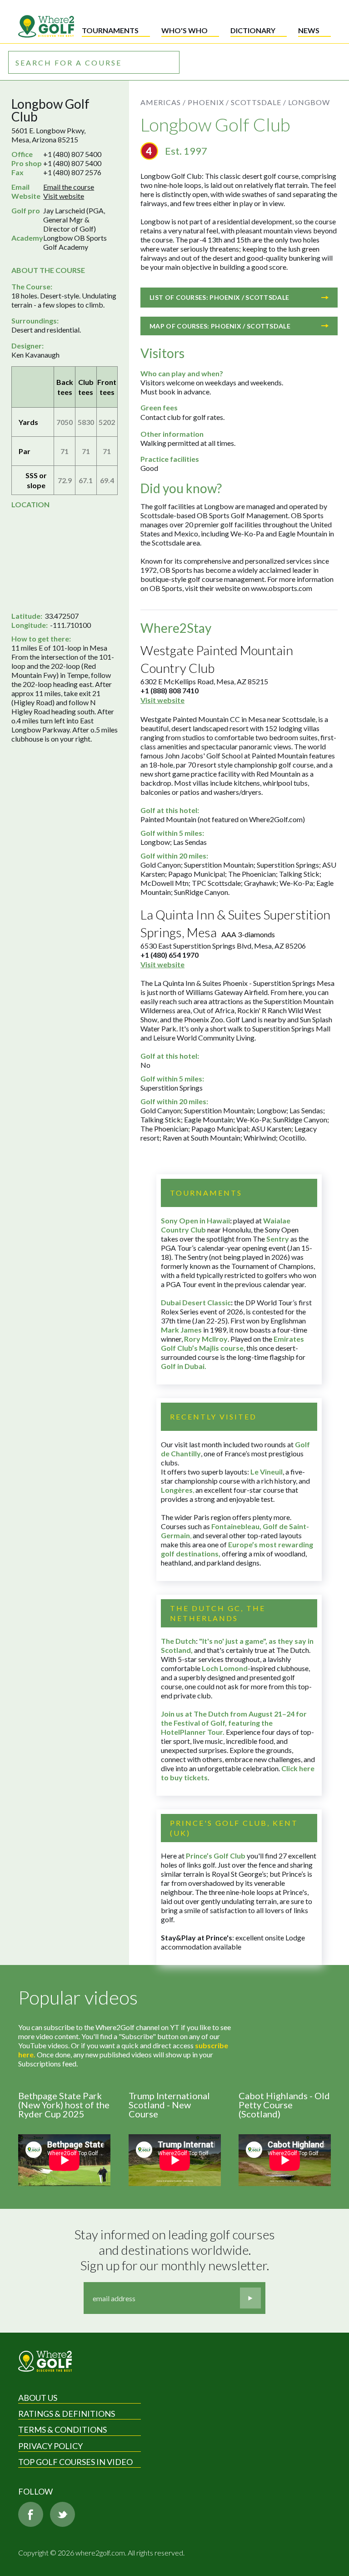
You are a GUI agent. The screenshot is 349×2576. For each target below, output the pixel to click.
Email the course (69, 187)
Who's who (184, 30)
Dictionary (253, 30)
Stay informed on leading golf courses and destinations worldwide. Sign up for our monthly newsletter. (176, 2250)
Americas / (163, 102)
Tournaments (110, 30)
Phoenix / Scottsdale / (237, 102)
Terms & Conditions (62, 2430)
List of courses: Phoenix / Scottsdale (219, 297)
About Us (38, 2398)
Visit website (64, 196)
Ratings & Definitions (67, 2414)
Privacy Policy (50, 2446)
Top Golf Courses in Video (75, 2462)
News (309, 30)
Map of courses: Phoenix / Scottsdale (220, 326)
